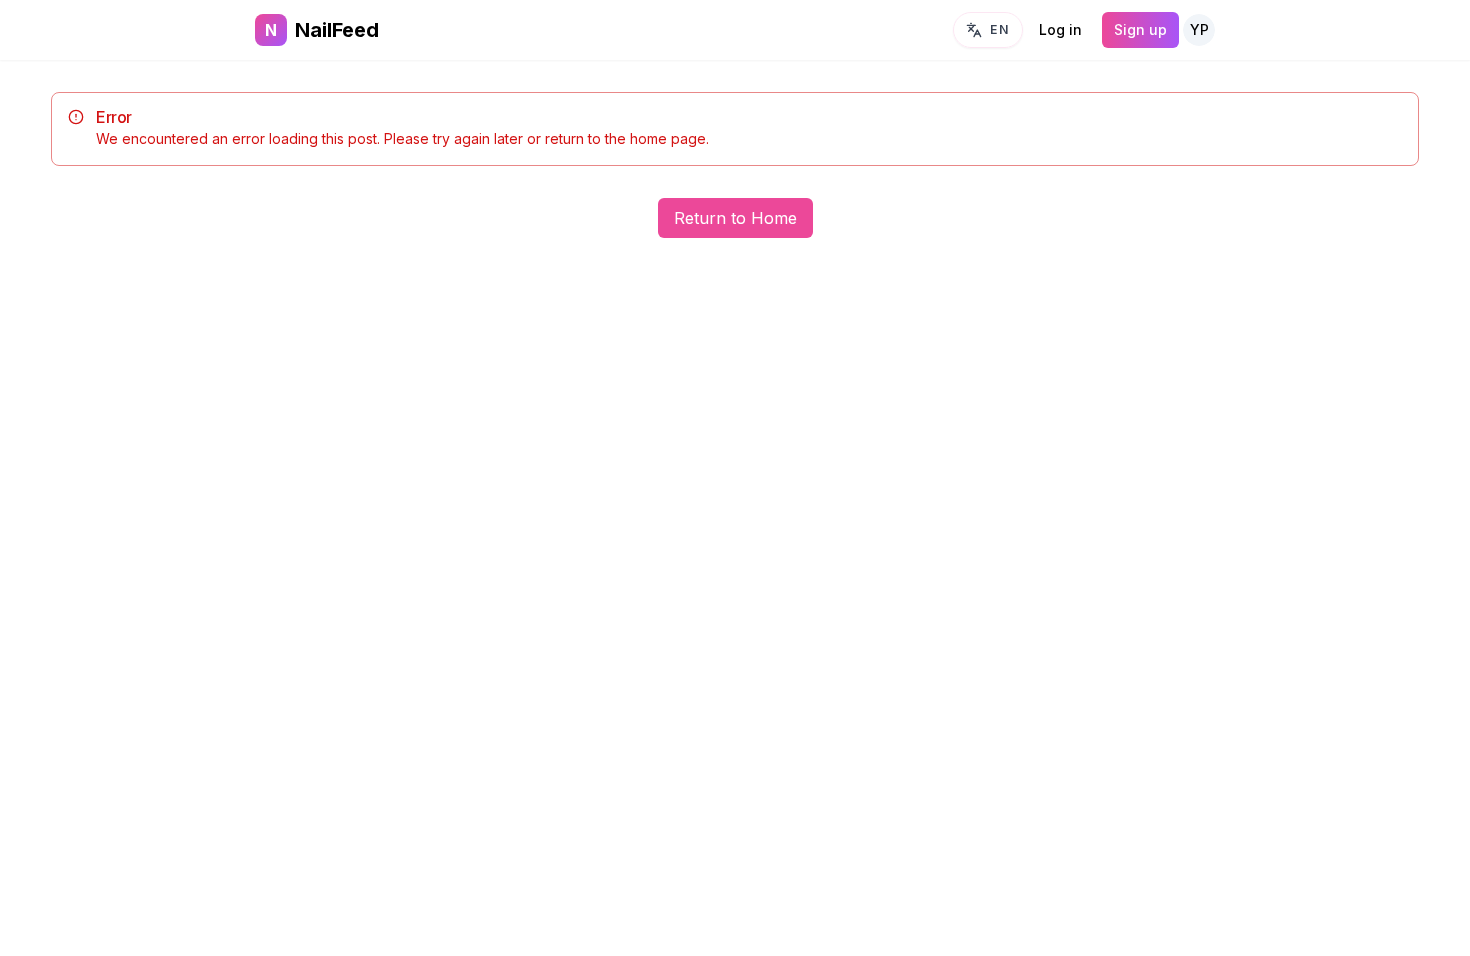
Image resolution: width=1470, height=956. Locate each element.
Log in (1060, 29)
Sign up (1140, 29)
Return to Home (735, 218)
